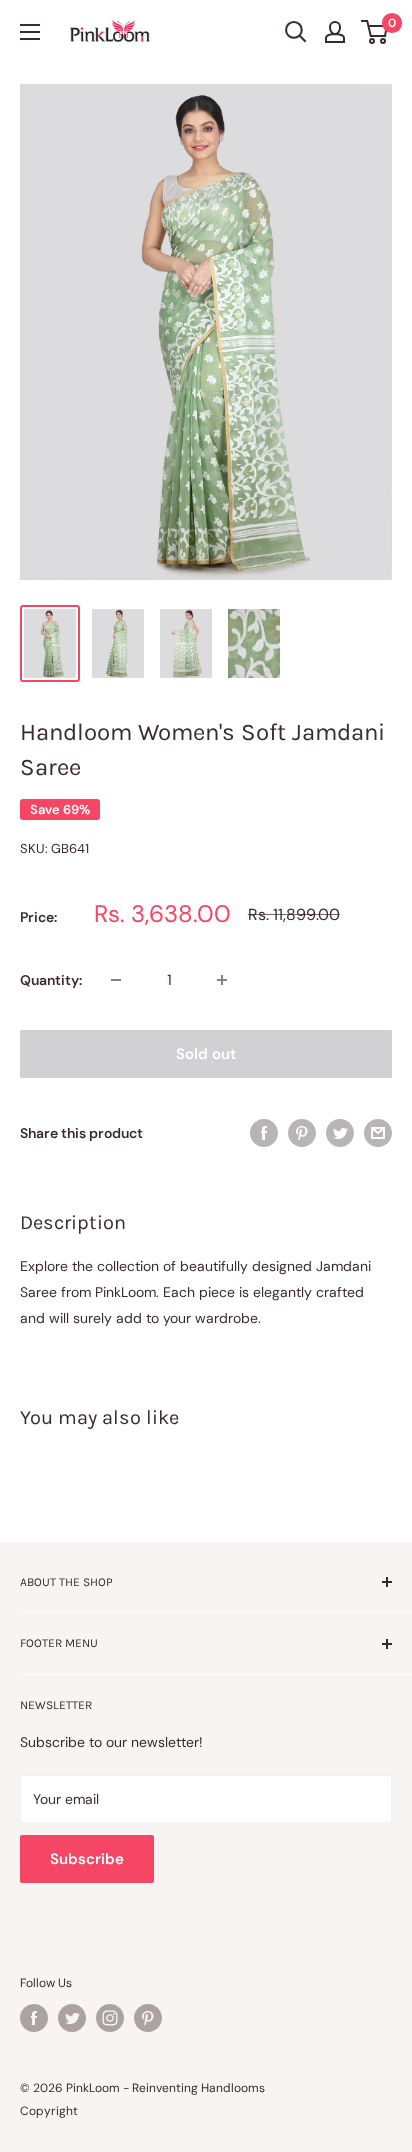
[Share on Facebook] (264, 1132)
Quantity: (51, 980)
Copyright (49, 2111)
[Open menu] (30, 32)
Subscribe (87, 1859)
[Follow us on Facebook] (34, 2018)
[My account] (335, 32)
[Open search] (296, 32)
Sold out (206, 1054)
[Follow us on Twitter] (72, 2018)
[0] (375, 32)
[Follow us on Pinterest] (148, 2018)
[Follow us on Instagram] (110, 2018)
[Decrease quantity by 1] (116, 980)
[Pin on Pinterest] (302, 1132)
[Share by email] (378, 1132)
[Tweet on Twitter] (340, 1132)
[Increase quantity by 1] (222, 980)
